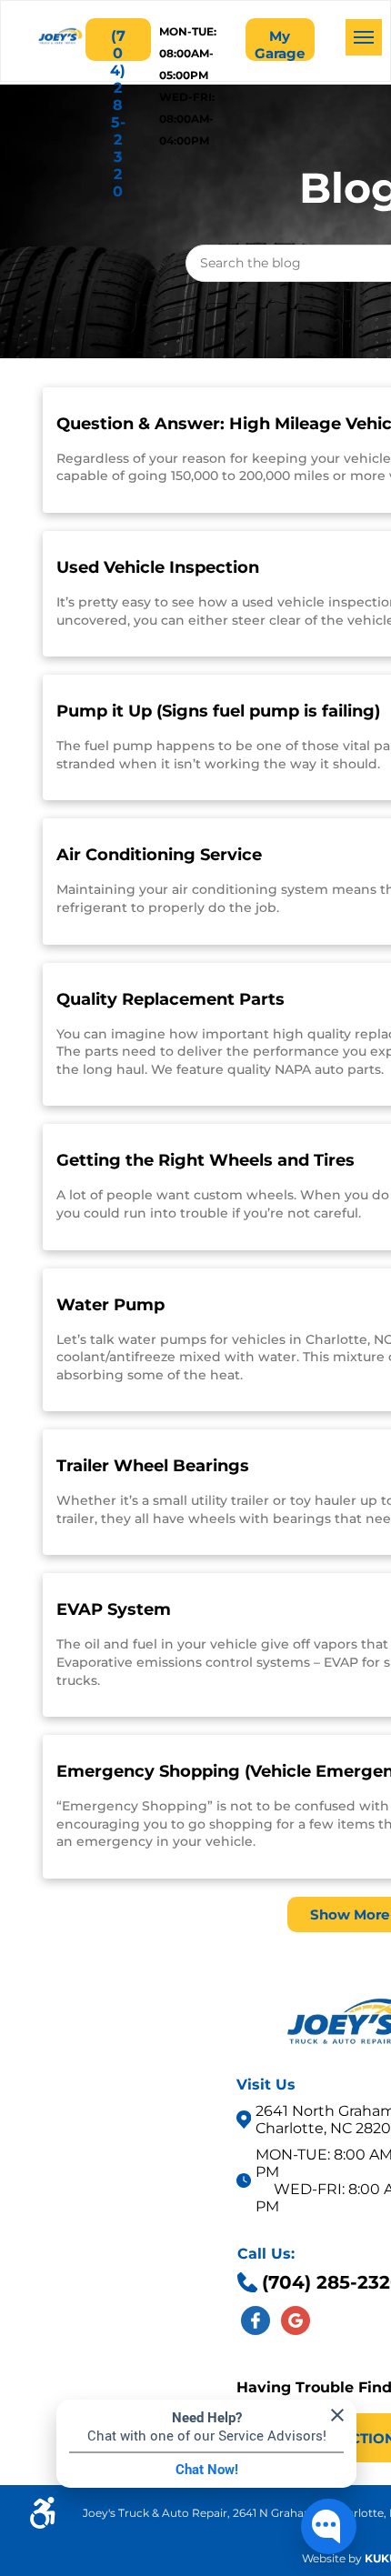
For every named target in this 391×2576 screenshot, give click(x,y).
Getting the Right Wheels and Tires (206, 1160)
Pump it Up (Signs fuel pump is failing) (218, 711)
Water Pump (110, 1305)
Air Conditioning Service (159, 855)
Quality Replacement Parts (170, 999)
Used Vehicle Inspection (158, 567)
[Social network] (256, 2323)
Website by (332, 2558)
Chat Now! (207, 2470)
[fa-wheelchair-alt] (43, 2524)
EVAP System (114, 1609)
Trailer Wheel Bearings (153, 1466)
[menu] (364, 37)
